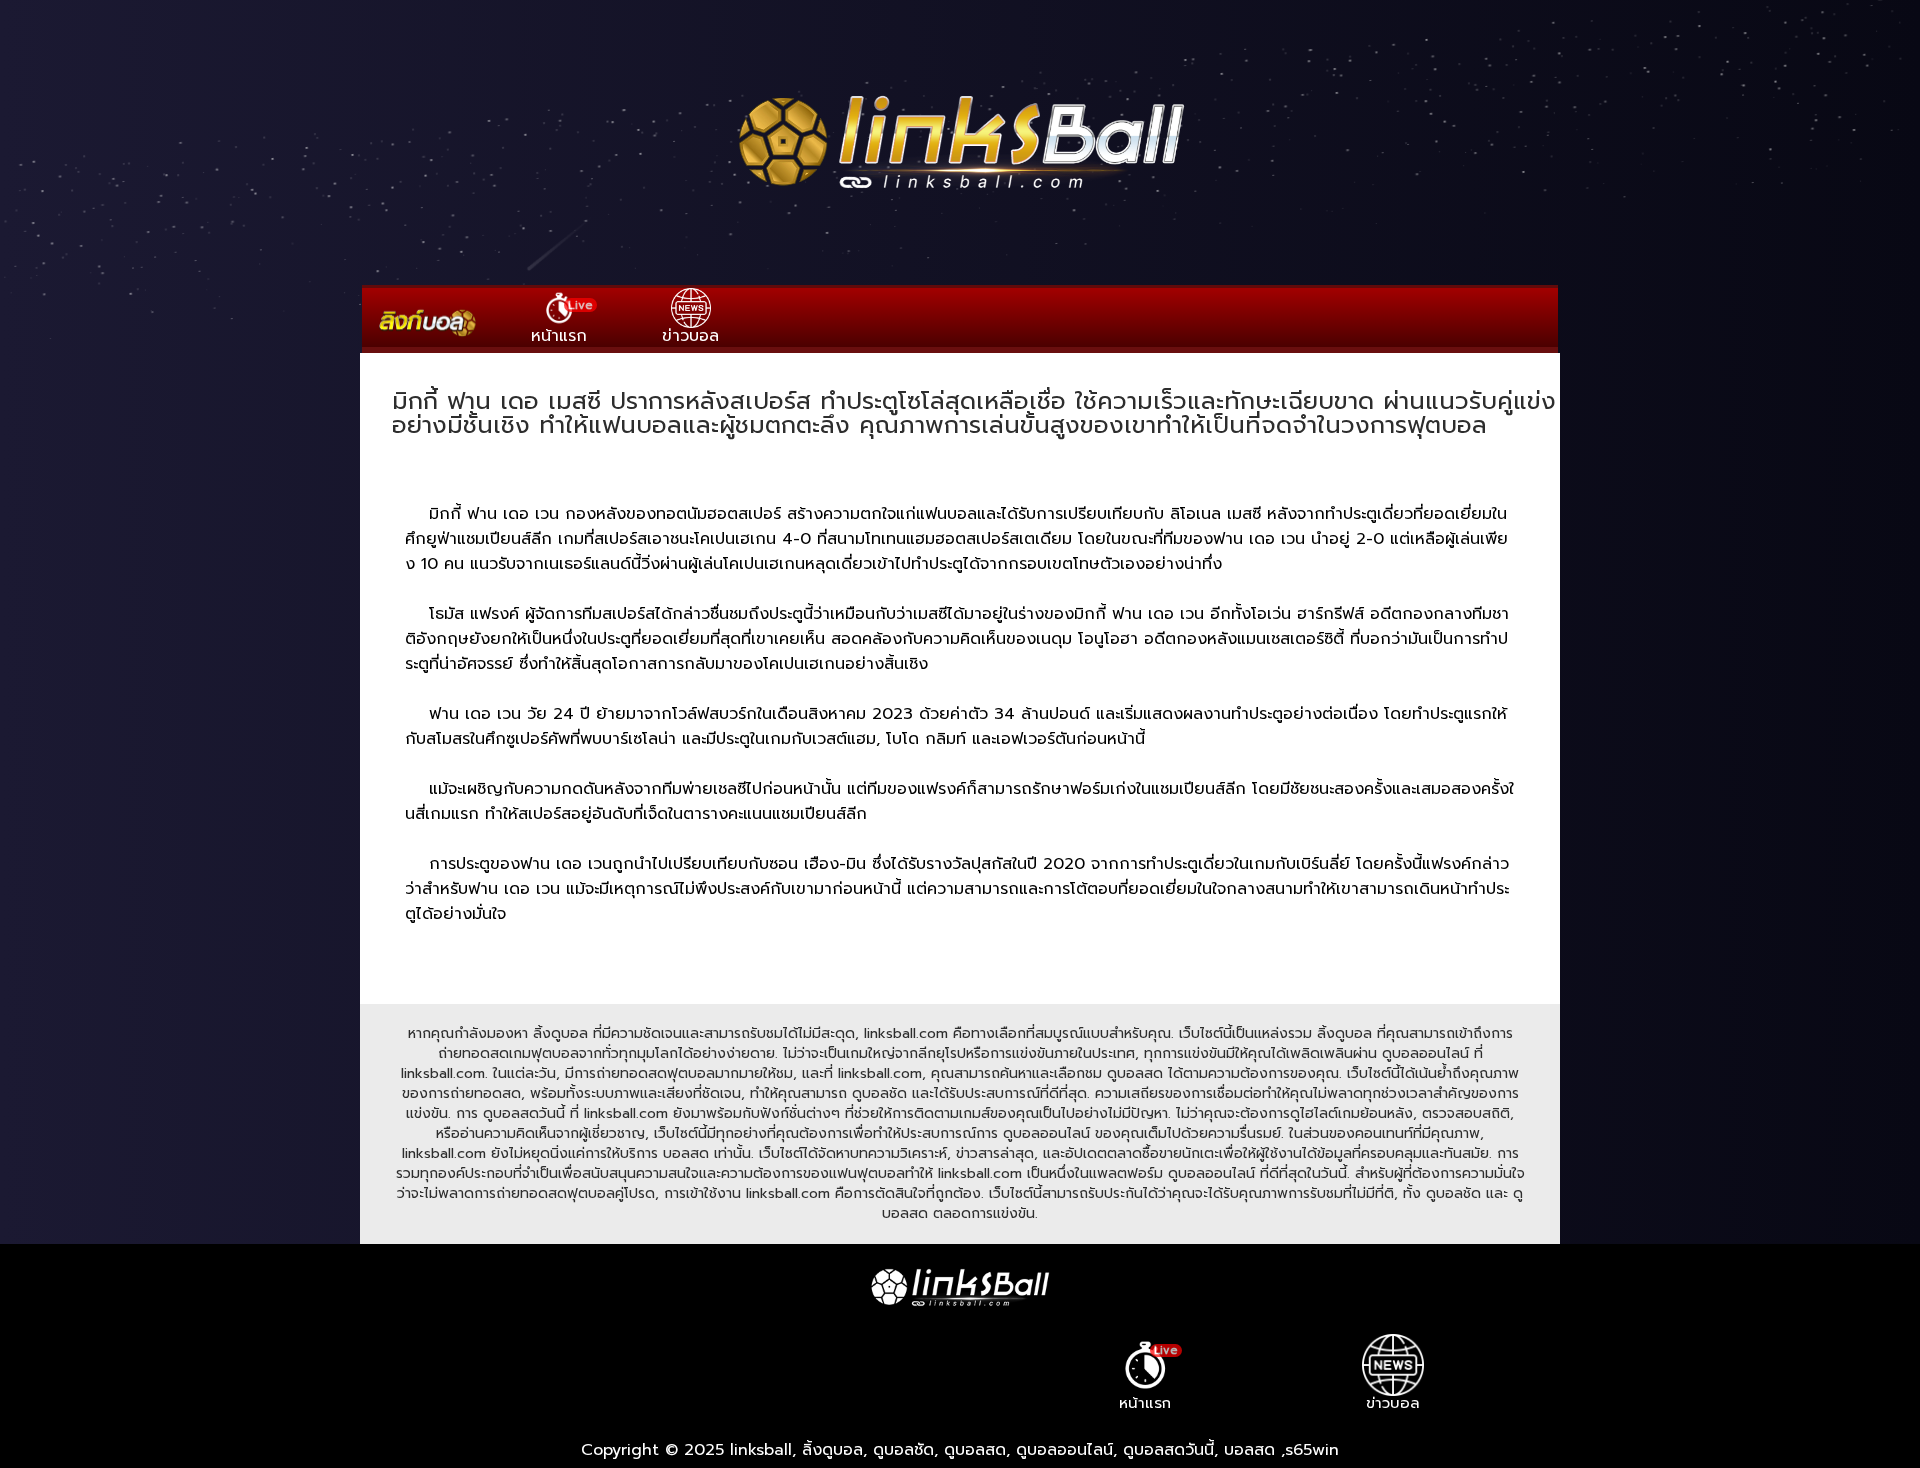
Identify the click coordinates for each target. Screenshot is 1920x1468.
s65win (1312, 1450)
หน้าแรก (562, 321)
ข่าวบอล (690, 335)
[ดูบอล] (960, 191)
